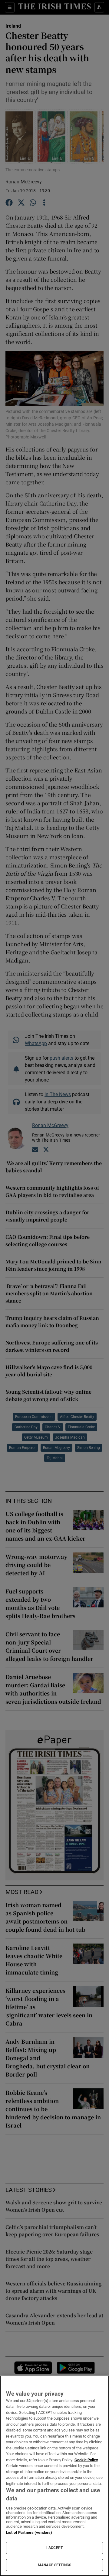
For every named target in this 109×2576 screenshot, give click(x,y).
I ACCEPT (54, 2548)
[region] (54, 2476)
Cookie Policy (86, 2460)
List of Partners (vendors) (29, 2532)
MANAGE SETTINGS (54, 2565)
